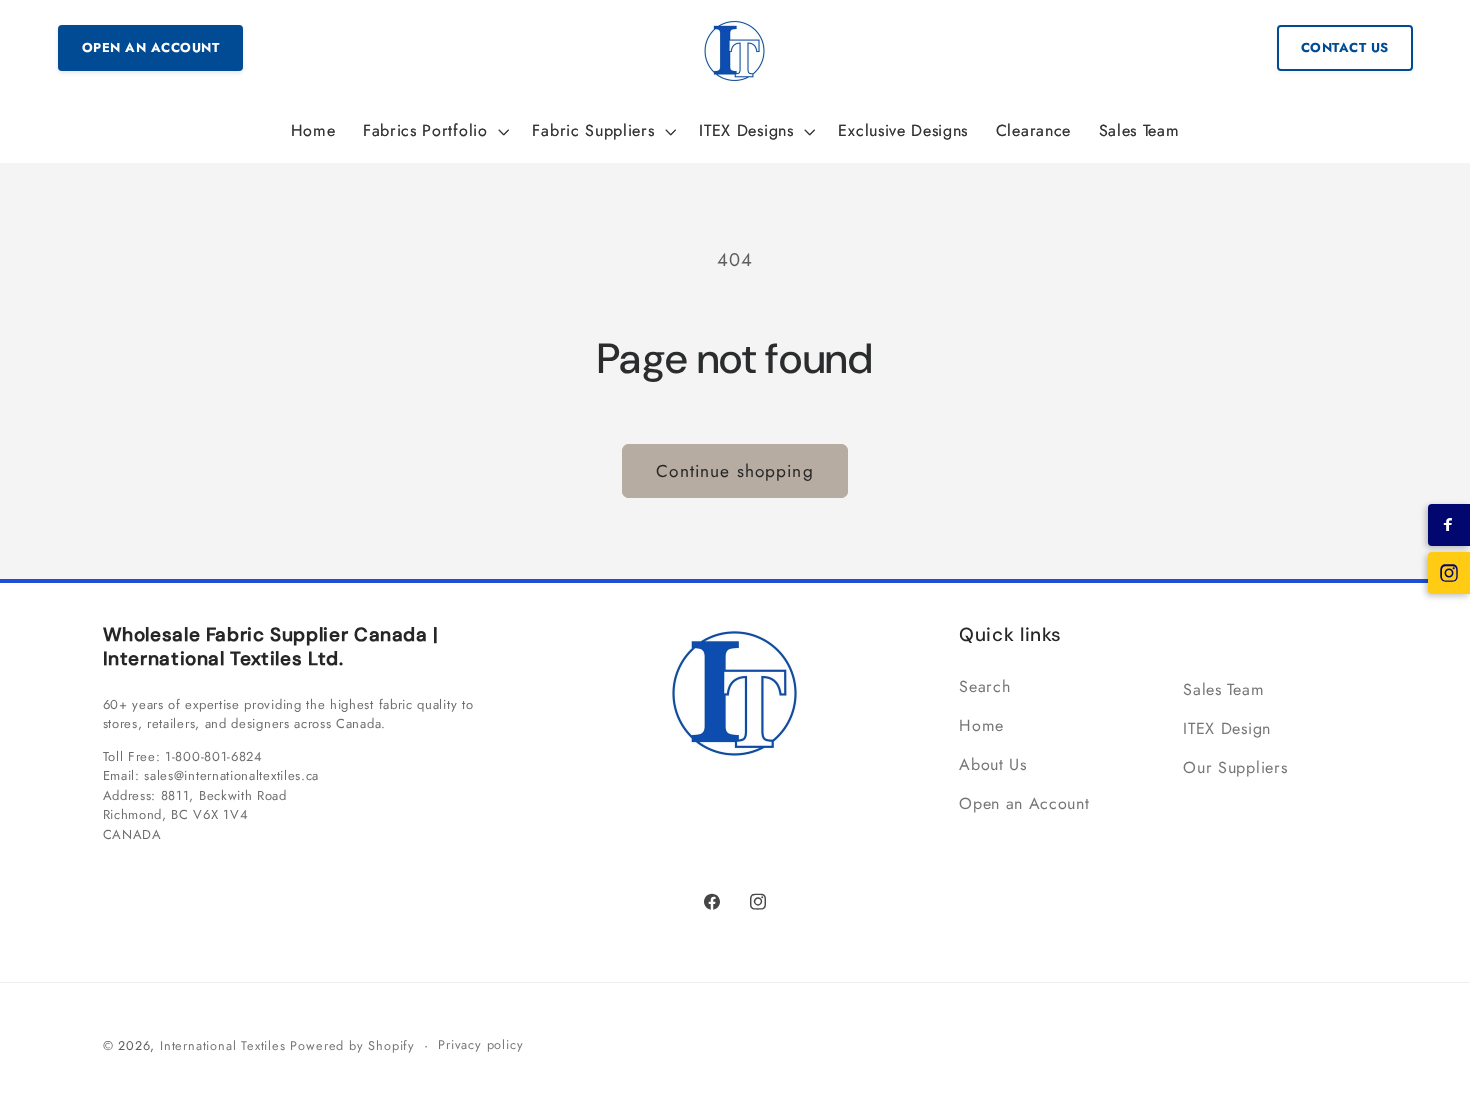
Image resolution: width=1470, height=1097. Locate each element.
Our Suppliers (1235, 767)
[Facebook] (1449, 525)
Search (984, 687)
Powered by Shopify (352, 1046)
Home (981, 725)
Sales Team (1223, 689)
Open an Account (151, 47)
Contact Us (1345, 47)
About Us (993, 764)
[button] (434, 131)
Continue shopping (735, 471)
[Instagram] (1449, 573)
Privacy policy (480, 1045)
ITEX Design (1227, 728)
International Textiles (223, 1046)
